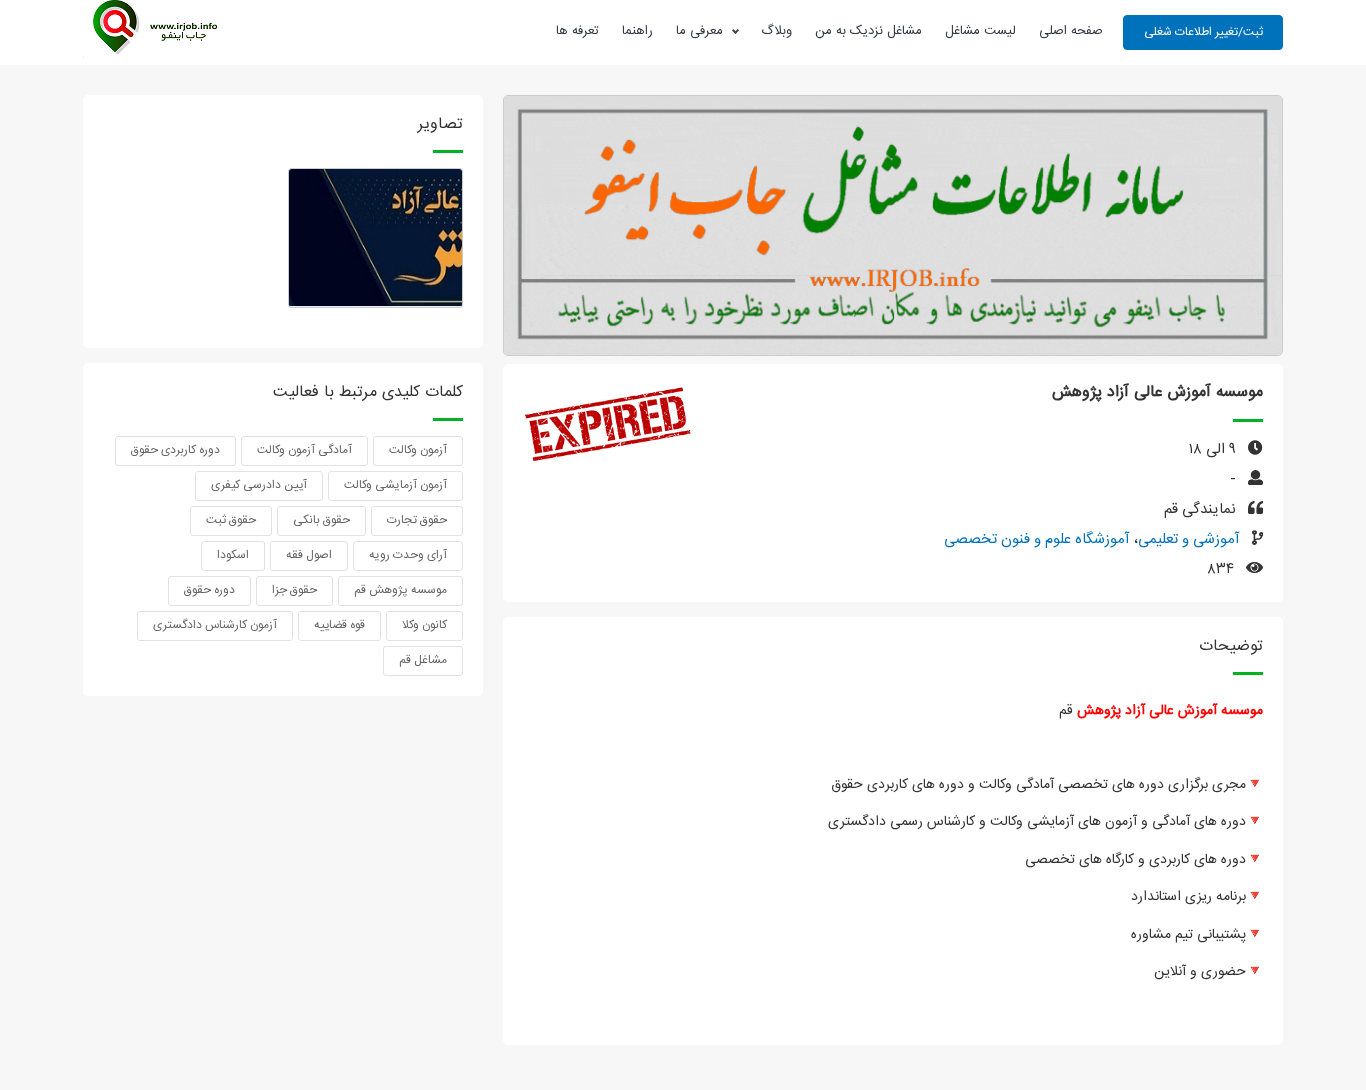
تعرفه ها (577, 31)
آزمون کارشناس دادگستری (215, 625)
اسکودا (233, 555)
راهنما (637, 31)
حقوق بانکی (321, 520)
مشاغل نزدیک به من (868, 31)
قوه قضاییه (339, 625)
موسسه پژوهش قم (400, 590)
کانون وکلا (424, 625)
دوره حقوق (209, 590)
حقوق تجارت (417, 520)
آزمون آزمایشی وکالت (395, 485)
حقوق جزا (294, 590)
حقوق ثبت (231, 520)
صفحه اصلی (1071, 31)
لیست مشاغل (980, 31)
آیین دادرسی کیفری (259, 485)
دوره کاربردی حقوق (175, 450)
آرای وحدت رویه (408, 555)
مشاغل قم (423, 660)
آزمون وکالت (418, 450)
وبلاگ (776, 31)
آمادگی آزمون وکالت (304, 450)
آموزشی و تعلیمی (1189, 539)
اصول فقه (309, 555)
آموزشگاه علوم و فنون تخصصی (1037, 539)
